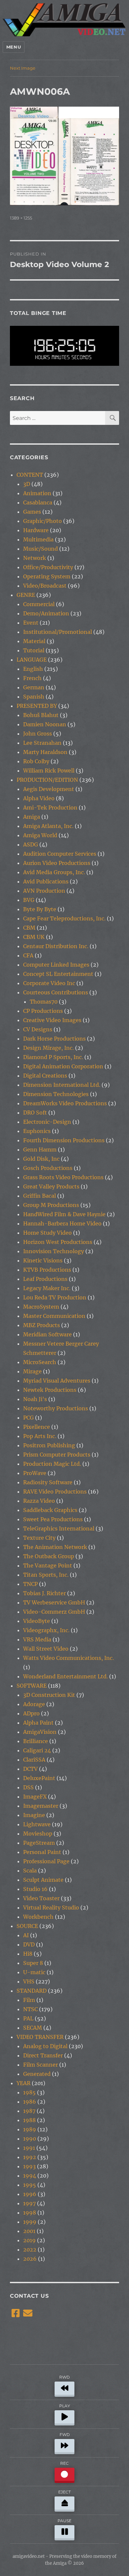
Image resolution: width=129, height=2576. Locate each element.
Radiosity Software (48, 1482)
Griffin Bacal (40, 1196)
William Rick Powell (49, 771)
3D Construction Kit (49, 1695)
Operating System (47, 576)
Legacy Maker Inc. (47, 1288)
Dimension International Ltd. (62, 1085)
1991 (29, 2148)
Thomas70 (44, 1002)
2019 (29, 2240)
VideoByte (37, 1621)
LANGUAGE (32, 660)
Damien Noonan (45, 724)
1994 (30, 2176)
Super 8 (33, 1963)
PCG (28, 1418)
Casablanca (38, 502)
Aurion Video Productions (57, 863)
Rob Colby (36, 761)
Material (34, 641)
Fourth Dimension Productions (64, 1140)
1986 (30, 2102)
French (32, 678)
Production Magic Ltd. (52, 1464)
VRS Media (37, 1639)
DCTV (30, 1769)
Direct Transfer (43, 2055)
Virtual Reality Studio (51, 1907)
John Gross (38, 734)
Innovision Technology (54, 1251)
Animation (37, 493)
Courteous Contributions (56, 992)
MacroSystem (41, 1307)
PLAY (65, 2406)
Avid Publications (46, 881)
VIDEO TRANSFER (40, 2037)
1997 (29, 2203)
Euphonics (37, 1131)
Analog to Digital (45, 2046)
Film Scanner (41, 2065)
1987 (29, 2111)
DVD (29, 1944)
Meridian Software (47, 1334)
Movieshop (38, 1834)
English (33, 669)
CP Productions (43, 1011)
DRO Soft (35, 1113)
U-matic (34, 1972)
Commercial (39, 604)
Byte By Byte (40, 909)
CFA (28, 955)
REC (64, 2463)
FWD (65, 2435)
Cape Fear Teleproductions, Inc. (64, 918)
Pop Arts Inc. (40, 1436)
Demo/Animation (46, 613)
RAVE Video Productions (55, 1492)
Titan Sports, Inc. (46, 1575)
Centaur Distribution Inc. (56, 946)
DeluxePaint (39, 1778)
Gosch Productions (48, 1168)
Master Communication (54, 1316)
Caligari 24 (37, 1750)
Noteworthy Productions (56, 1408)
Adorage (34, 1704)
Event (31, 623)
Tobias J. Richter (44, 1593)
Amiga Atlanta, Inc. (48, 826)
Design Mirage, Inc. (48, 1048)
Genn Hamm (40, 1150)
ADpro (31, 1713)
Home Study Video (47, 1233)
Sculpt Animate (43, 1880)
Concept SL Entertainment (58, 974)
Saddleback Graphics (50, 1510)
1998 (30, 2213)
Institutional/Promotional (58, 632)
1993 (29, 2166)
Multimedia (38, 539)
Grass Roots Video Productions (63, 1177)
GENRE (26, 595)
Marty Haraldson (45, 752)
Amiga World (40, 835)
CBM (29, 928)
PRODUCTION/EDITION (47, 780)
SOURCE (27, 1926)
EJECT (64, 2492)
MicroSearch (40, 1362)
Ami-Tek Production (50, 807)
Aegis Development (49, 789)
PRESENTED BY (37, 706)
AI (26, 1935)
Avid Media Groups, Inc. (54, 872)
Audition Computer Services (60, 854)
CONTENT (30, 475)
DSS (28, 1787)
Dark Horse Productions (54, 1039)
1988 (29, 2120)
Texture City (39, 1538)
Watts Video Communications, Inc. (68, 1658)
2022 (30, 2250)
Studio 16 (35, 1889)
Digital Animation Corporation (63, 1066)
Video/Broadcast (45, 586)
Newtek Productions (50, 1390)
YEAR (23, 2083)
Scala (30, 1871)
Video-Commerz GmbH (54, 1612)
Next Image (23, 68)
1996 (30, 2194)
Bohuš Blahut (41, 715)
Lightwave (37, 1824)
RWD (64, 2377)
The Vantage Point (48, 1565)
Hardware (36, 530)
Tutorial (34, 650)
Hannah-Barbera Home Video (62, 1223)
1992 (30, 2157)
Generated (37, 2074)
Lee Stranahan (42, 743)
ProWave (35, 1473)
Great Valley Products (51, 1186)
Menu (14, 47)
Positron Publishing (49, 1445)
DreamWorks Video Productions (65, 1103)
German (34, 687)
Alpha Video (39, 798)
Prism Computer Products (57, 1455)
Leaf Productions (45, 1279)
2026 (30, 2259)
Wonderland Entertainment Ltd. (65, 1676)
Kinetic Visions (43, 1260)
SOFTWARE (32, 1686)
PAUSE (64, 2521)
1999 (30, 2222)
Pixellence (37, 1427)
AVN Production (44, 891)
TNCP (30, 1584)
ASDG (31, 844)
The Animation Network (55, 1547)
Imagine (34, 1815)
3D (27, 484)
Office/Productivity (48, 567)
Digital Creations (45, 1076)
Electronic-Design (47, 1122)
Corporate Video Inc (49, 983)
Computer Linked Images (56, 965)
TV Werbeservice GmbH (54, 1602)
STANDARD (32, 1991)
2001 (29, 2231)
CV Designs (38, 1029)
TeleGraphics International (59, 1528)
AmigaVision (40, 1732)
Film (29, 2000)
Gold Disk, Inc (41, 1159)
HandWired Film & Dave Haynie (64, 1214)
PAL (28, 2018)
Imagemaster (41, 1806)
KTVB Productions (47, 1270)
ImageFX (35, 1797)
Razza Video (39, 1501)
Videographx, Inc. (46, 1630)
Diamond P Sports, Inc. (53, 1057)
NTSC (30, 2009)
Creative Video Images (52, 1020)
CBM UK (34, 937)
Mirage (32, 1371)
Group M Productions (51, 1205)
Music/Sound (41, 549)
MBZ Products (42, 1325)
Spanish (34, 697)
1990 (30, 2139)
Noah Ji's (35, 1399)
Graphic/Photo (43, 521)
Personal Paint (42, 1852)
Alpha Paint (38, 1723)
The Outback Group (49, 1556)
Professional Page (46, 1861)
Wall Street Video (46, 1649)
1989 (30, 2129)
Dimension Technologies (56, 1094)
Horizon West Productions (58, 1242)
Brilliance (36, 1741)
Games (32, 512)
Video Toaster (41, 1898)
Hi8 (28, 1954)
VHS (29, 1981)
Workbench (38, 1917)
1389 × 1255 (21, 218)
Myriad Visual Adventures (57, 1381)
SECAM (33, 2028)
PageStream (39, 1843)
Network (35, 558)
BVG (29, 900)
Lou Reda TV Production (55, 1297)
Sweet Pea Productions (53, 1519)
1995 (30, 2185)
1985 (29, 2092)
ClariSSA (34, 1760)
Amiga (32, 817)
